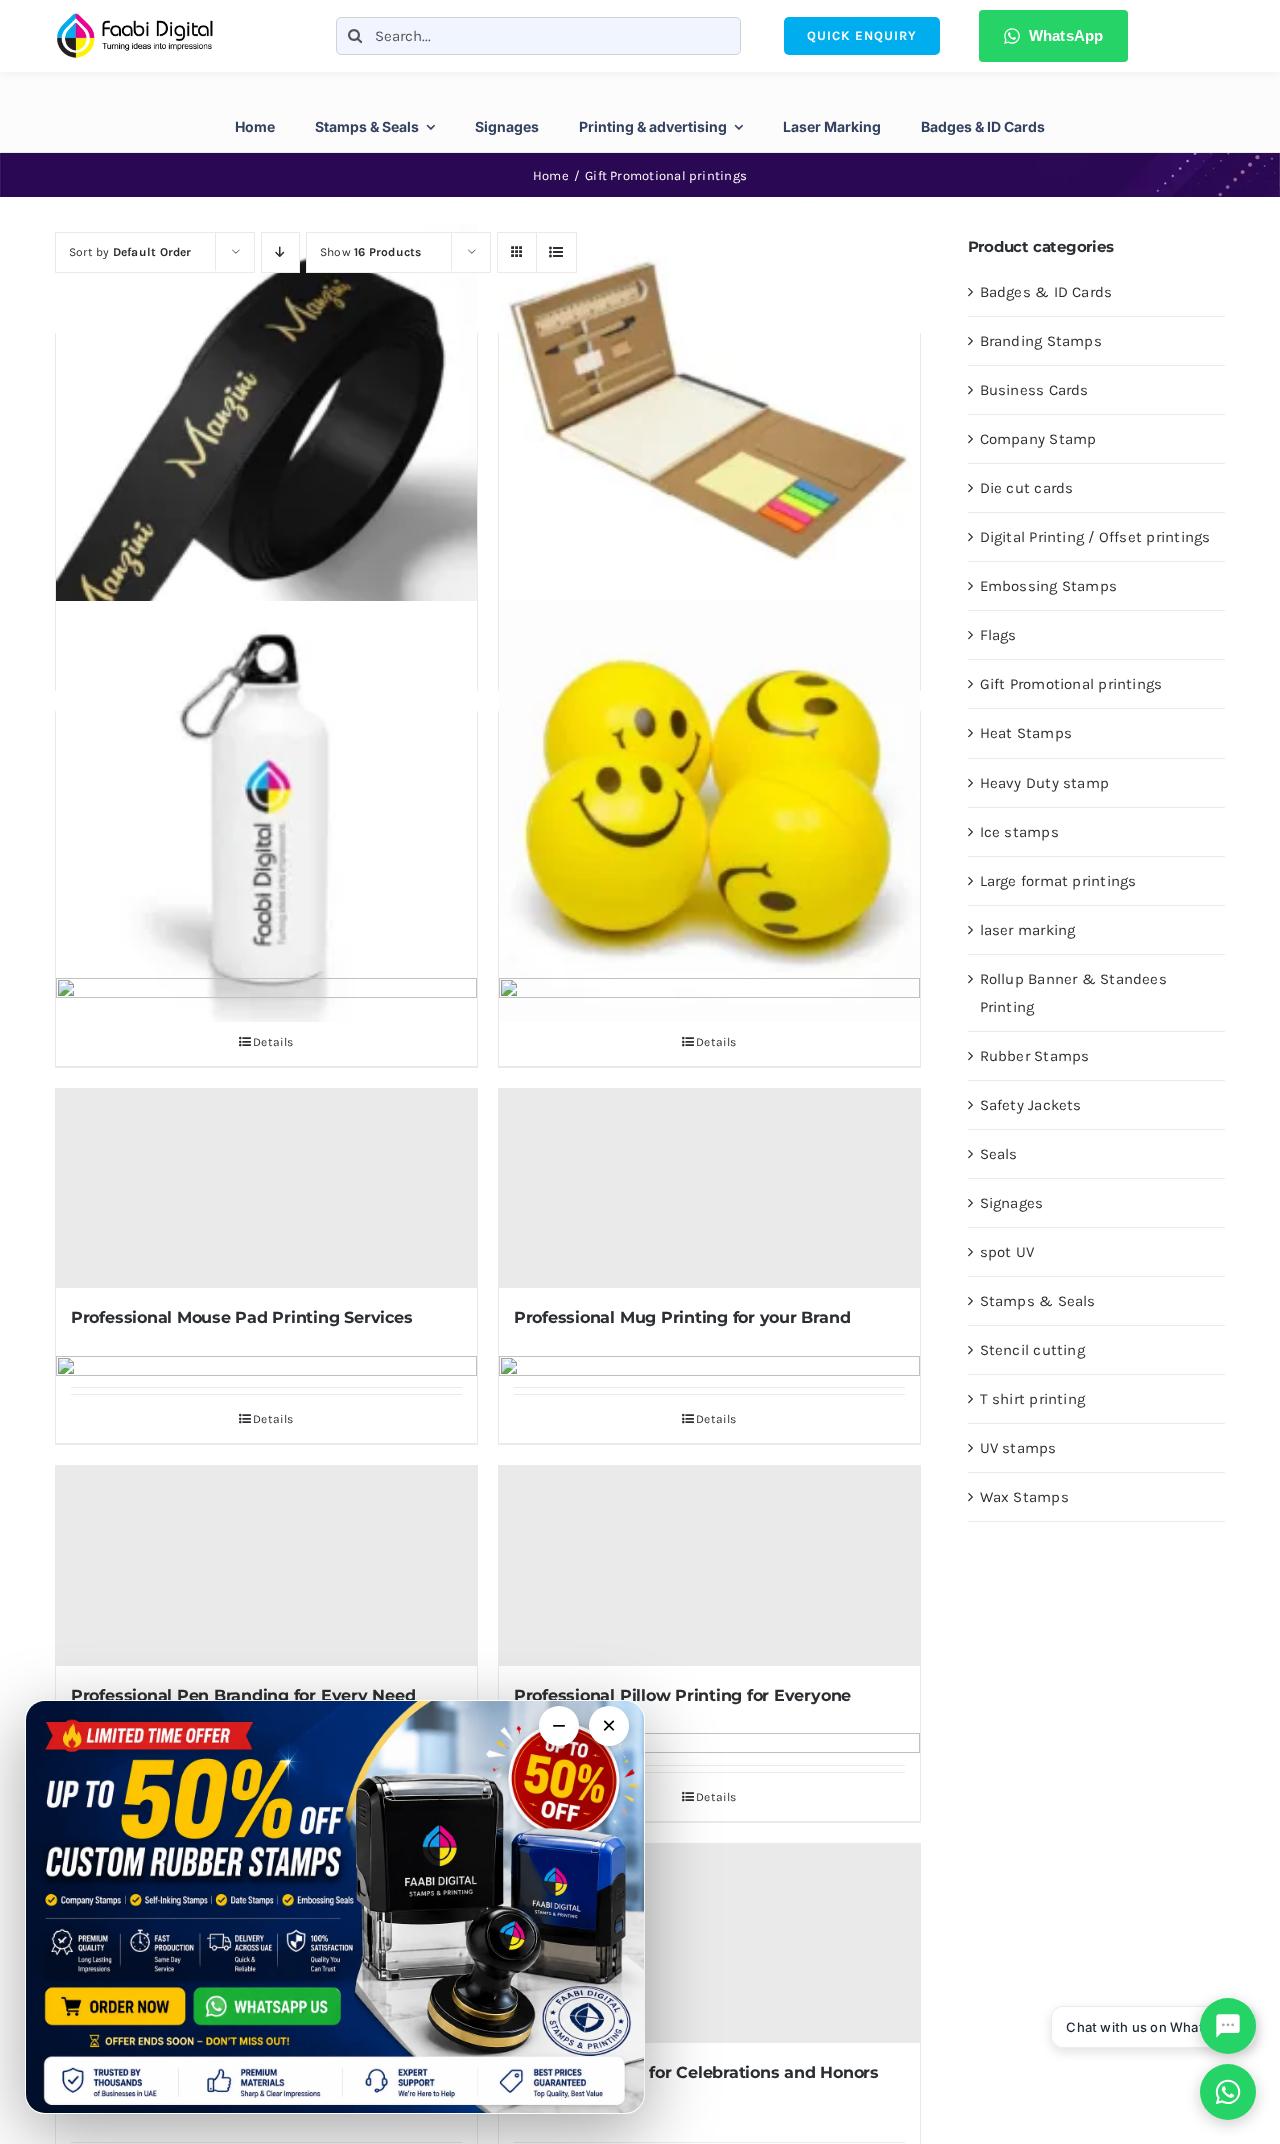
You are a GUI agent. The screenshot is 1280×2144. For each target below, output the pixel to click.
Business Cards (1034, 390)
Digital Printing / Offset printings (1095, 537)
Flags (998, 635)
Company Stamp (1038, 439)
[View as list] (556, 252)
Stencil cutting (1032, 1350)
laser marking (1028, 930)
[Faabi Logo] (135, 19)
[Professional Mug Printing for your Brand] (709, 1188)
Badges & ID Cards (1046, 292)
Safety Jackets (1031, 1105)
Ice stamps (1019, 832)
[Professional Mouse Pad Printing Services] (266, 1188)
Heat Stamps (1026, 733)
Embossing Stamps (1049, 586)
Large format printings (1058, 881)
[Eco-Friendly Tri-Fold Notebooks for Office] (709, 433)
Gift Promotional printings (1071, 684)
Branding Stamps (1041, 341)
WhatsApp (1066, 35)
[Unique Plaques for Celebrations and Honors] (709, 1943)
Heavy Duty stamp (1045, 783)
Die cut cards (1027, 488)
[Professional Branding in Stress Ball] (709, 811)
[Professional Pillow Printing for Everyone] (709, 1565)
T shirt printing (1033, 1399)
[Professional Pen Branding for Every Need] (266, 1565)
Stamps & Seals (1038, 1301)
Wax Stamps (1024, 1497)
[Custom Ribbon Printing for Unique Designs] (266, 433)
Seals (999, 1154)
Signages (1012, 1203)
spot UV (1007, 1252)
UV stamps (1018, 1448)
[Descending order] (280, 252)
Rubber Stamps (1035, 1056)
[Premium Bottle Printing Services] (266, 811)
